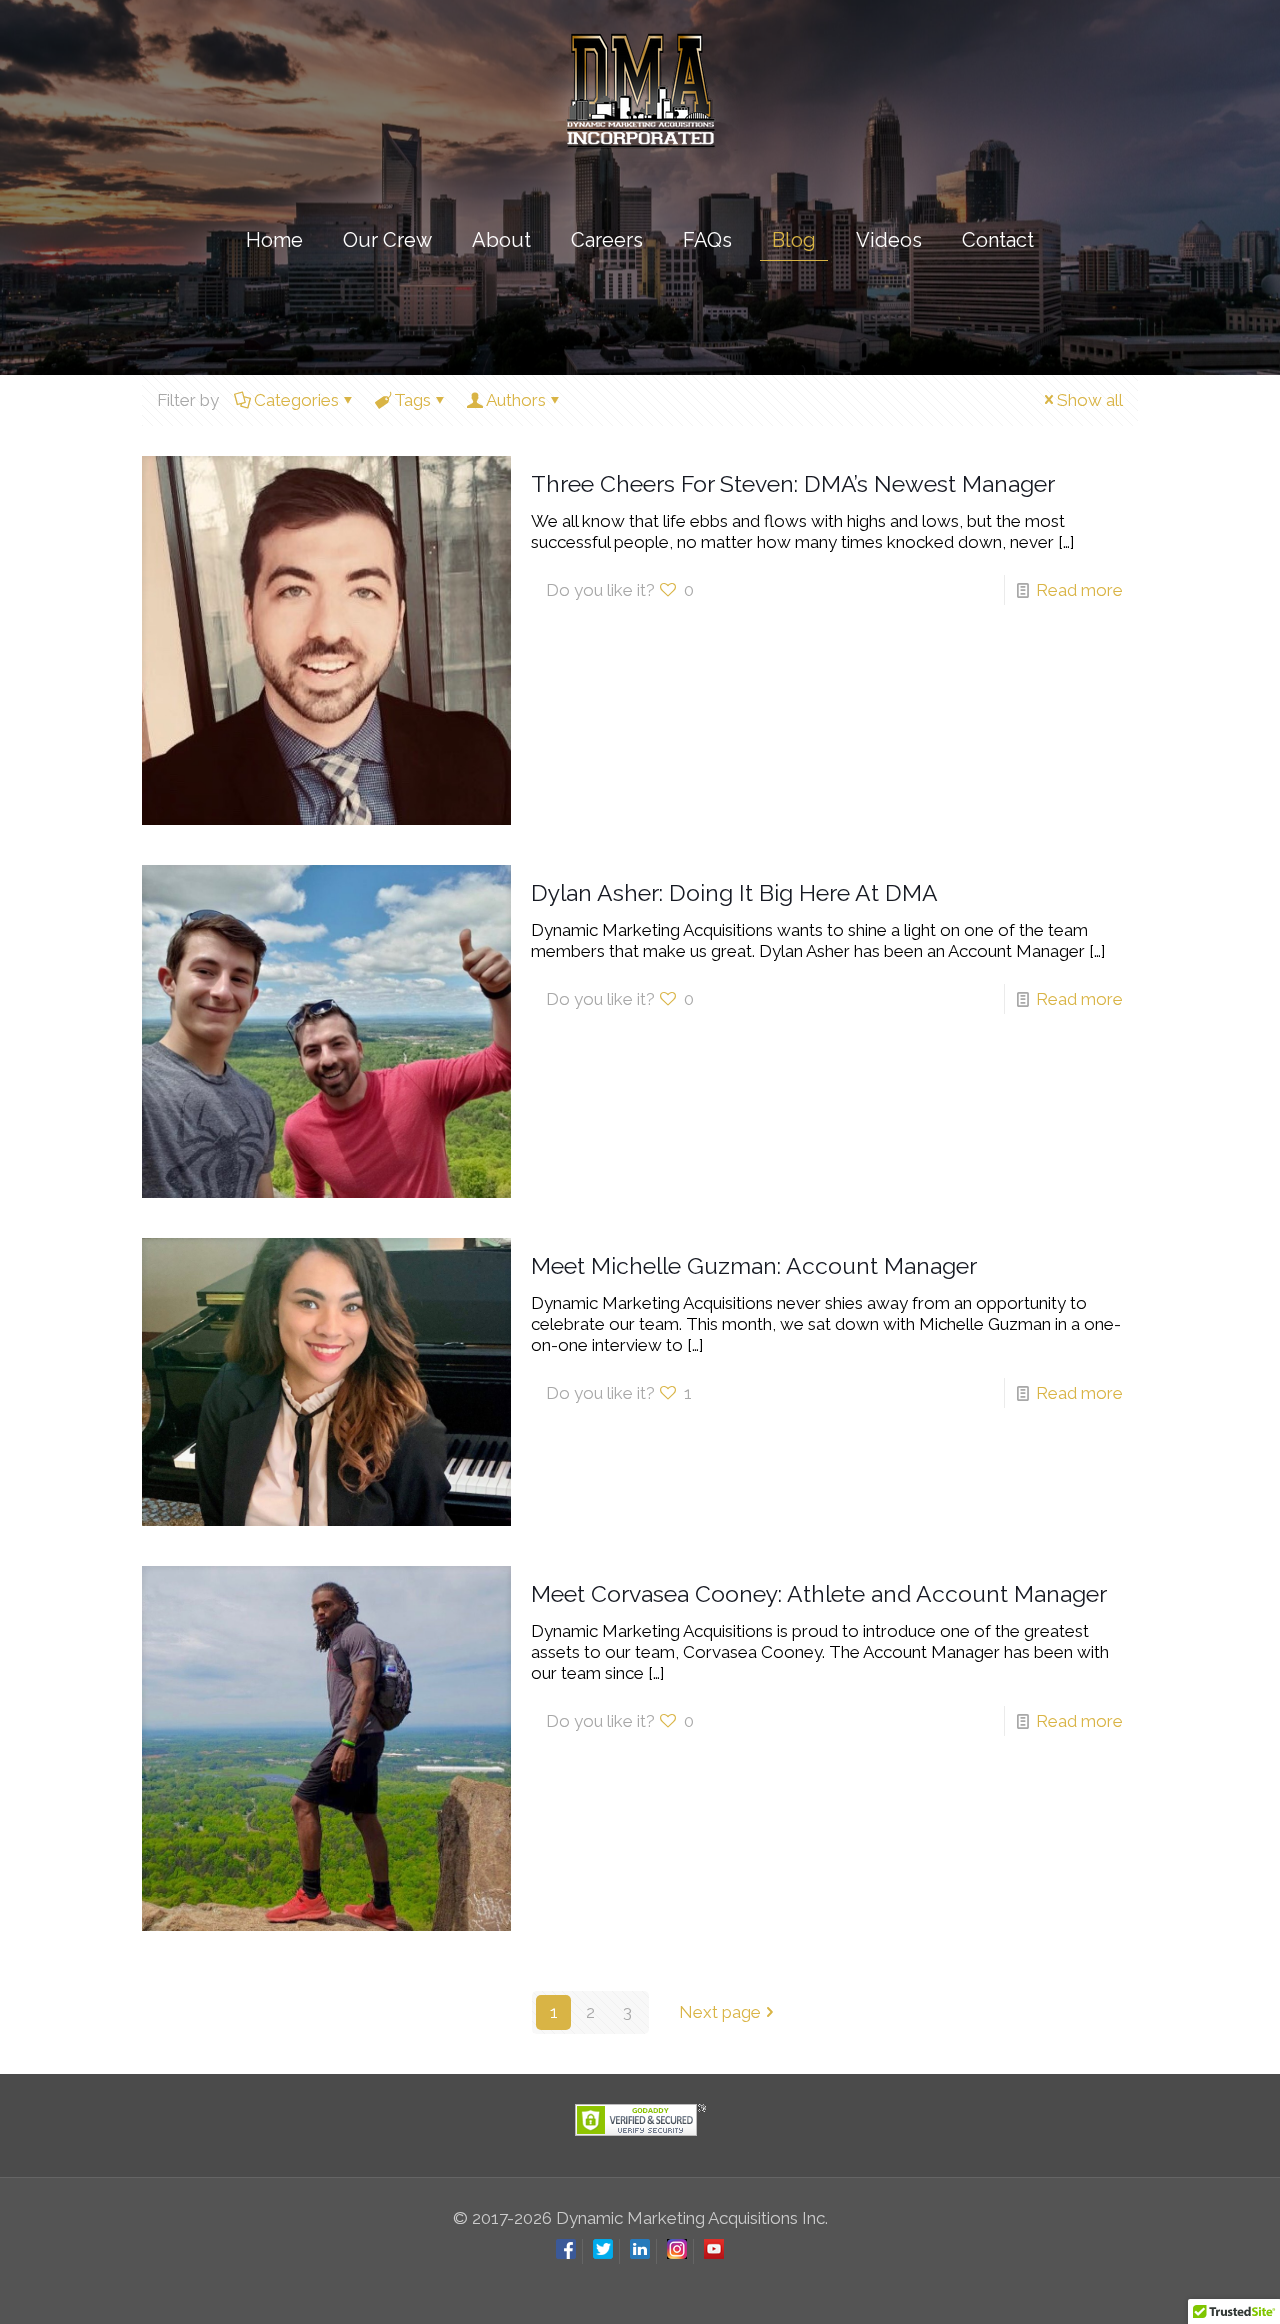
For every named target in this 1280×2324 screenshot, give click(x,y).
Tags (412, 400)
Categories (296, 400)
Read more (1079, 590)
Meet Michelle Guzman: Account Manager (754, 1265)
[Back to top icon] (1184, 2283)
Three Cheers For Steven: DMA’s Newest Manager (793, 483)
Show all (1090, 400)
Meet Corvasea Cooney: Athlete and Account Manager (819, 1593)
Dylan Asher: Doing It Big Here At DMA (734, 892)
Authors (516, 400)
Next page (720, 2012)
